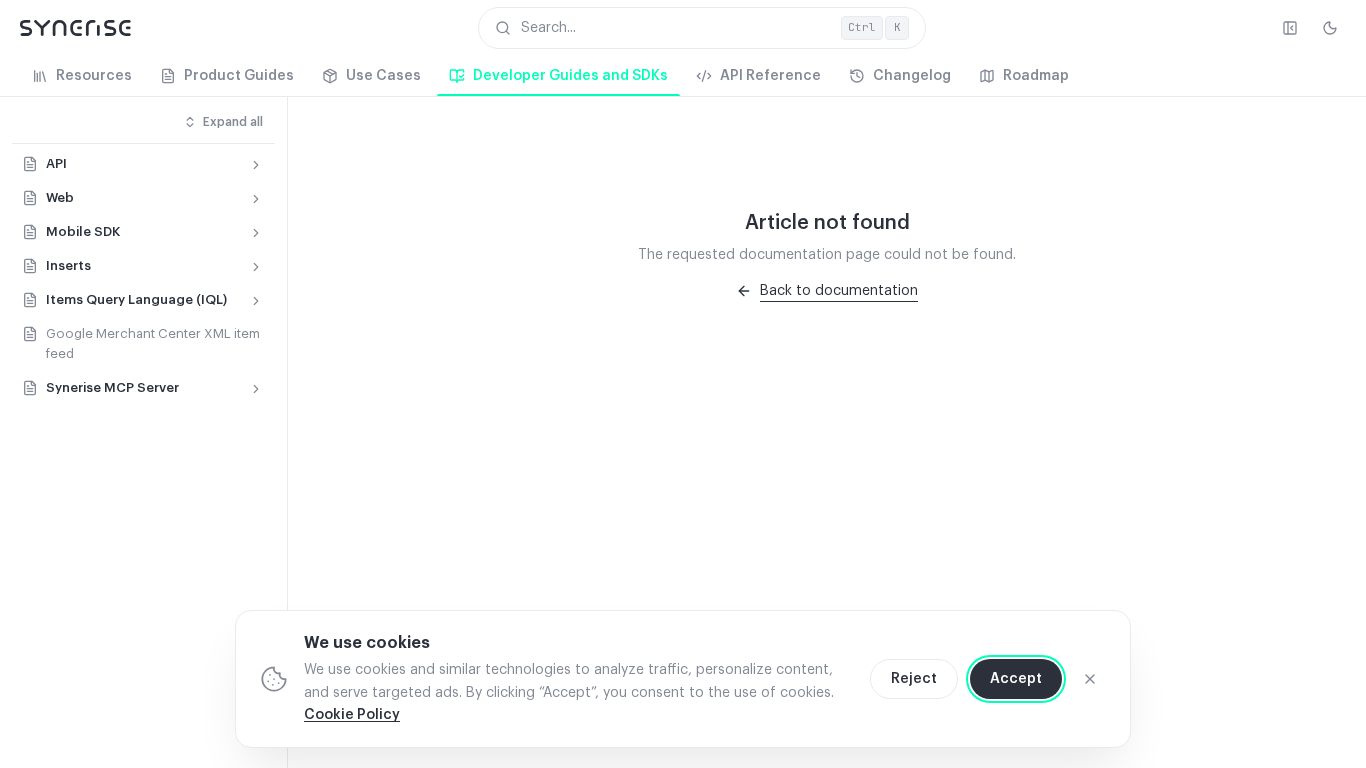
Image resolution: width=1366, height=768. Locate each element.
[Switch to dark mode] (1330, 28)
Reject (914, 679)
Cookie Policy (352, 715)
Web (60, 197)
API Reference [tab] (770, 76)
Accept (1016, 679)
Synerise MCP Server (112, 387)
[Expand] (256, 165)
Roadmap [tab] (1036, 76)
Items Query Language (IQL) (136, 299)
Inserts (68, 265)
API (56, 163)
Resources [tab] (94, 76)
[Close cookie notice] (1090, 679)
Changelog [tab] (912, 76)
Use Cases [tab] (383, 76)
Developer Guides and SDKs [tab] (570, 76)
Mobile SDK (83, 231)
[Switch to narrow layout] (1290, 28)
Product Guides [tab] (239, 76)
